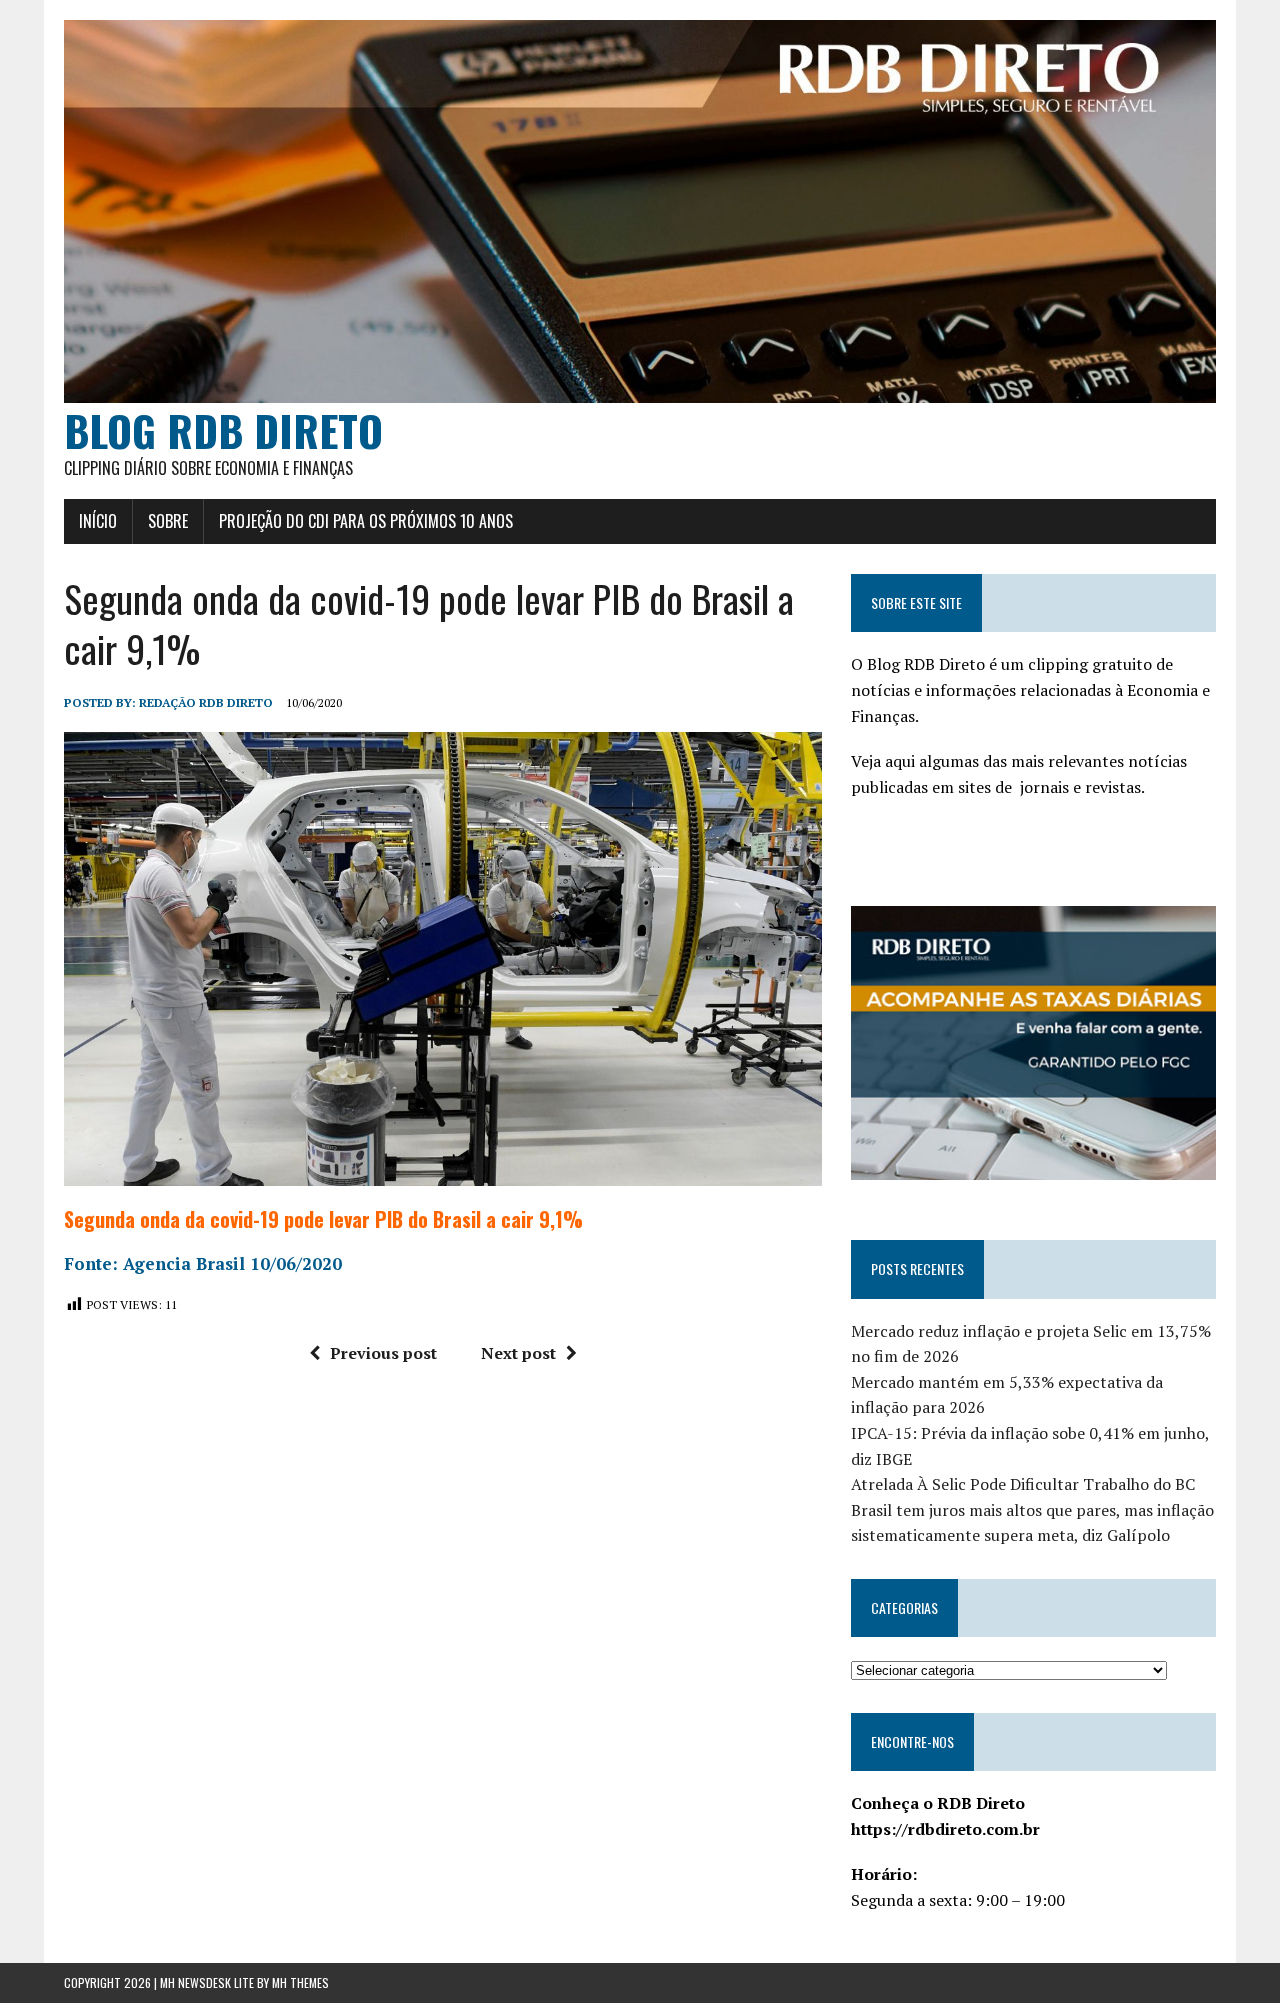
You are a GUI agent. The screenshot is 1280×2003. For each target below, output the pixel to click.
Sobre (168, 521)
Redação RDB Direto (206, 702)
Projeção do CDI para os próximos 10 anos (366, 521)
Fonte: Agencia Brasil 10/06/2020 (203, 1263)
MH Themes (300, 1982)
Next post (518, 1353)
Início (98, 521)
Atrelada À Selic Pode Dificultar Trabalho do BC (1023, 1484)
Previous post (383, 1353)
